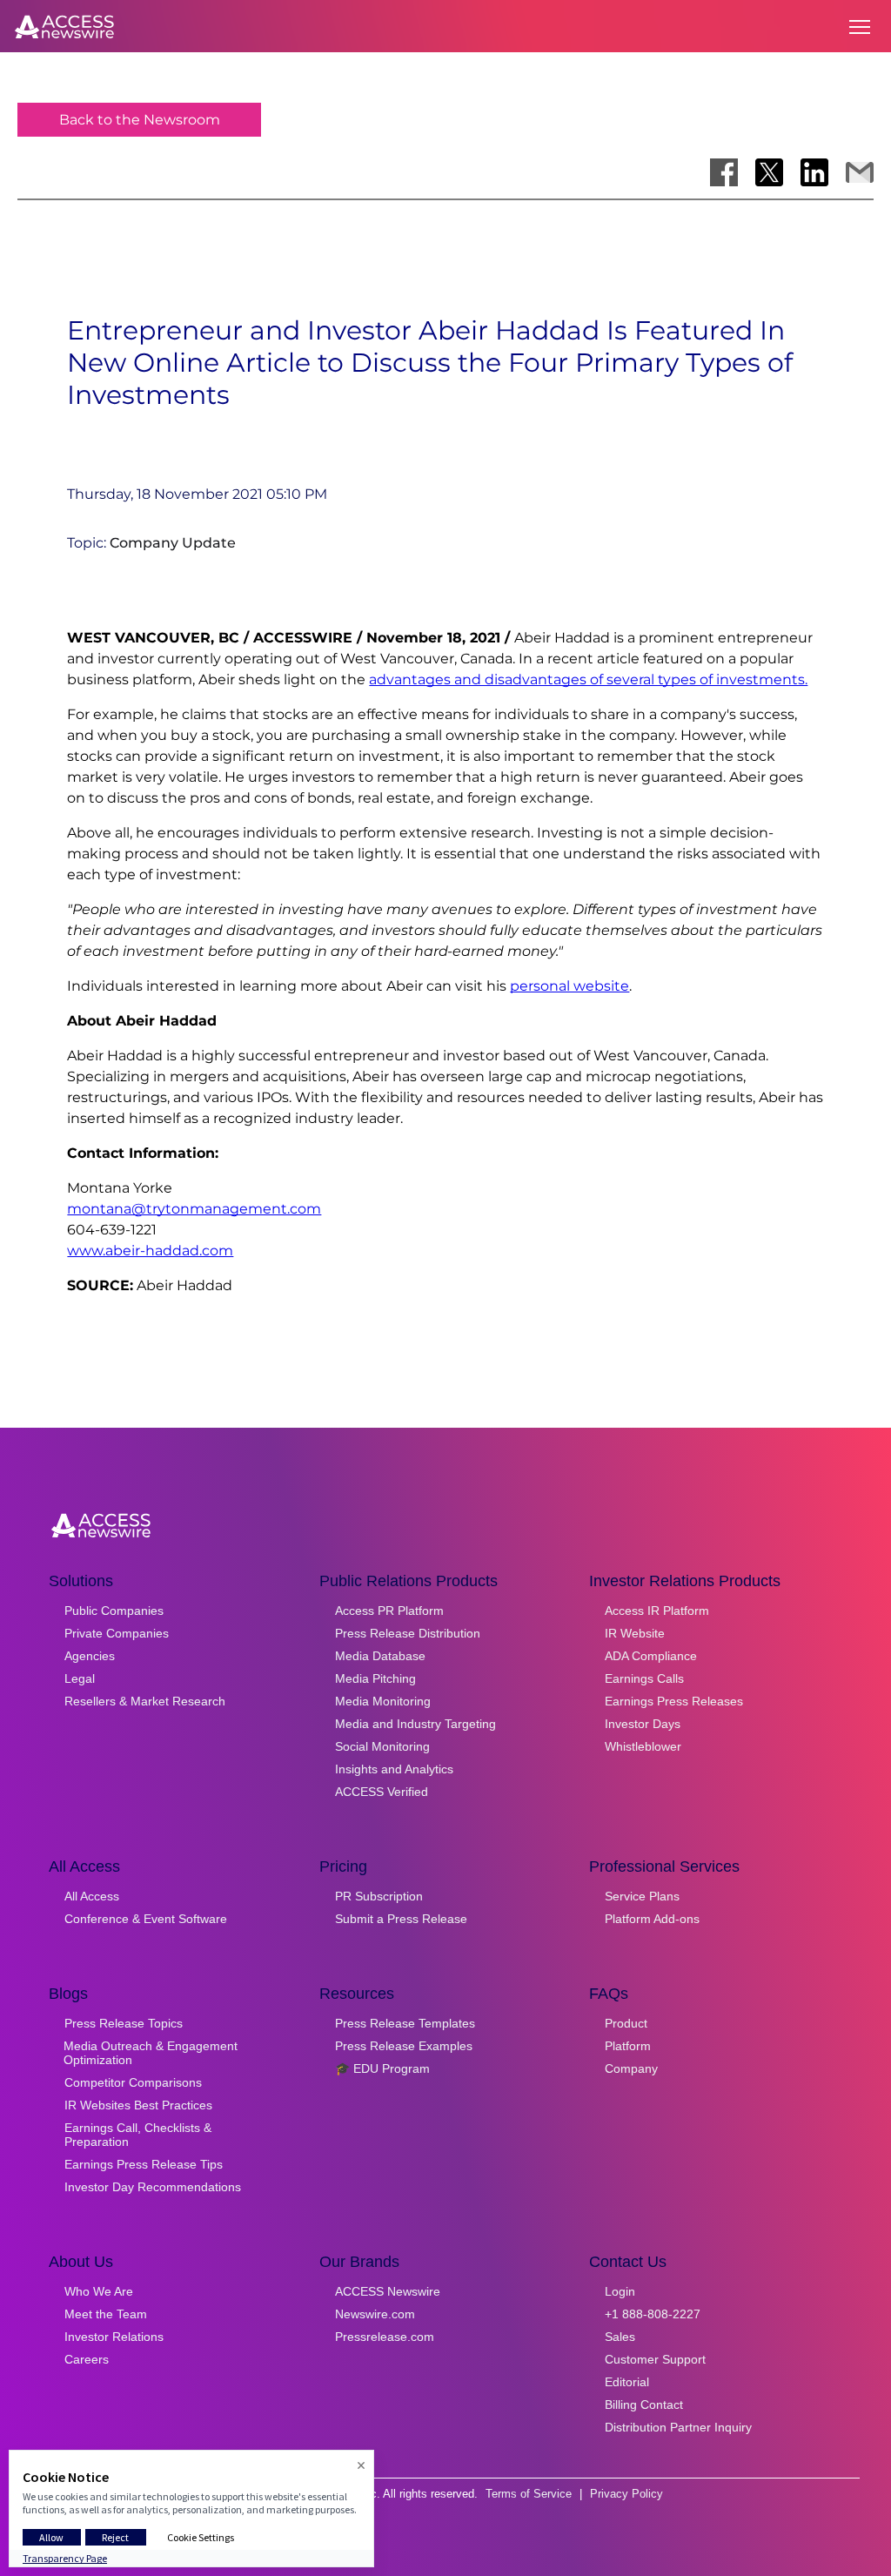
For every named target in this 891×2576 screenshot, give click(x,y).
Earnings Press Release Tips (144, 2164)
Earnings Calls (644, 1678)
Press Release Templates (405, 2023)
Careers (87, 2359)
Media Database (380, 1656)
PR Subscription (379, 1896)
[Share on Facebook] (724, 172)
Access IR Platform (657, 1611)
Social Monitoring (382, 1746)
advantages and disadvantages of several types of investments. (588, 679)
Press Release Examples (404, 2046)
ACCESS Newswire (388, 2291)
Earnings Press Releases (674, 1701)
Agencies (90, 1656)
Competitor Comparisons (133, 2082)
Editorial (627, 2382)
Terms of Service (529, 2494)
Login (620, 2291)
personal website (569, 986)
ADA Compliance (651, 1656)
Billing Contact (644, 2404)
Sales (620, 2337)
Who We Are (99, 2291)
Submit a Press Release (401, 1919)
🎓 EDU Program (382, 2068)
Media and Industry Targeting (415, 1724)
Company (631, 2068)
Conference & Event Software (146, 1919)
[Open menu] (860, 27)
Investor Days (643, 1724)
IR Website (635, 1633)
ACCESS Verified (382, 1792)
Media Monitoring (383, 1701)
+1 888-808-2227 (653, 2314)
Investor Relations (114, 2337)
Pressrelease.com (385, 2337)
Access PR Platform (389, 1611)
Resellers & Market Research (145, 1701)
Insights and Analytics (394, 1769)
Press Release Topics (124, 2023)
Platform (628, 2046)
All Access (92, 1896)
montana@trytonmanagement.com (194, 1209)
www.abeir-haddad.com (150, 1251)
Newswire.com (375, 2314)
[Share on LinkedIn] (814, 172)
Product (626, 2023)
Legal (80, 1678)
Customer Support (655, 2359)
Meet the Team (106, 2314)
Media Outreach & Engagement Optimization (151, 2053)
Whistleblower (643, 1746)
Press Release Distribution (408, 1633)
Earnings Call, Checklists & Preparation (138, 2135)
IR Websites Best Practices (138, 2105)
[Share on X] (769, 172)
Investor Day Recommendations (153, 2187)
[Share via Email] (860, 172)
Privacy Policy (626, 2494)
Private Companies (117, 1633)
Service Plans (642, 1896)
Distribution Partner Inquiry (678, 2427)
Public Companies (114, 1611)
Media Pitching (375, 1678)
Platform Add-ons (652, 1919)
